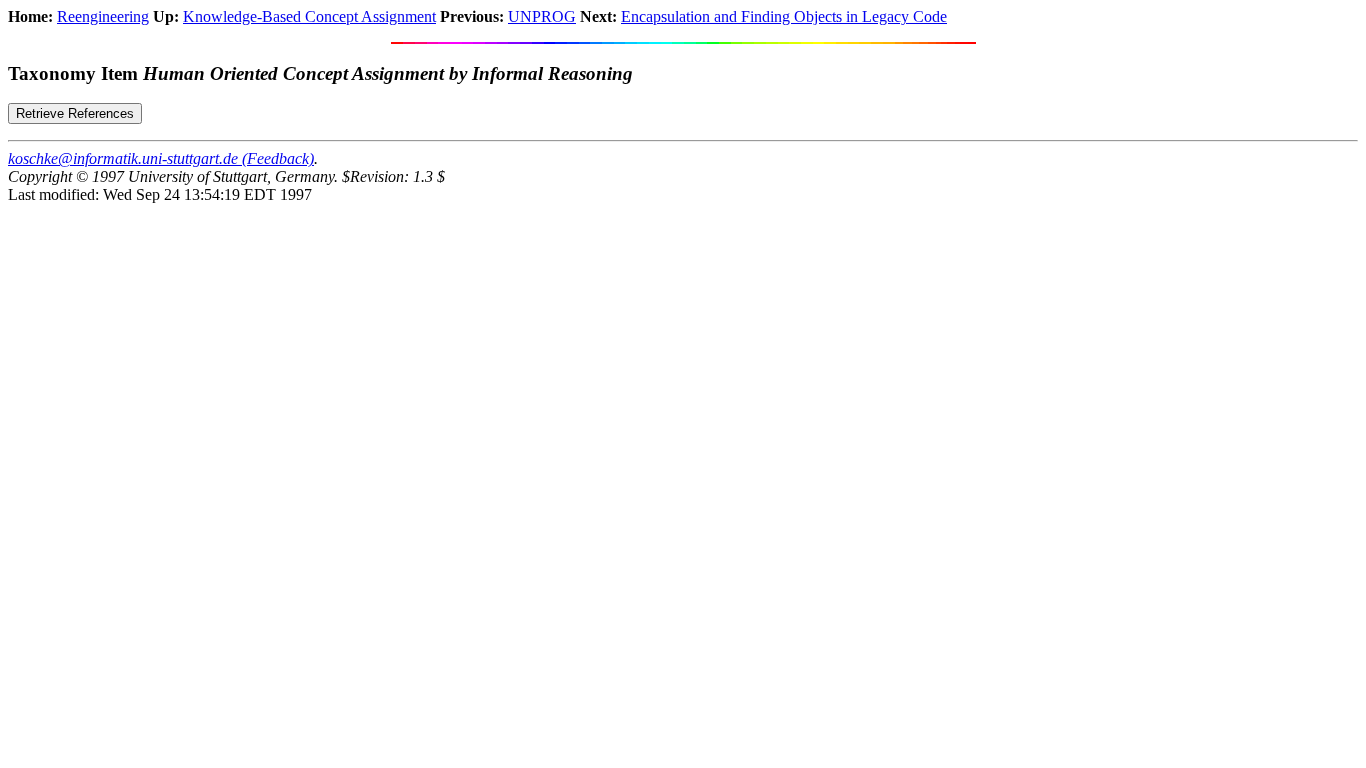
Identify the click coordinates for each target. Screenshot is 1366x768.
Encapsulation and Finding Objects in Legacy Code (784, 16)
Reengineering (103, 16)
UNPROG (542, 16)
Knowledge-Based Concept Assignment (309, 16)
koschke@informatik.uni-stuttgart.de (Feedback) (161, 158)
